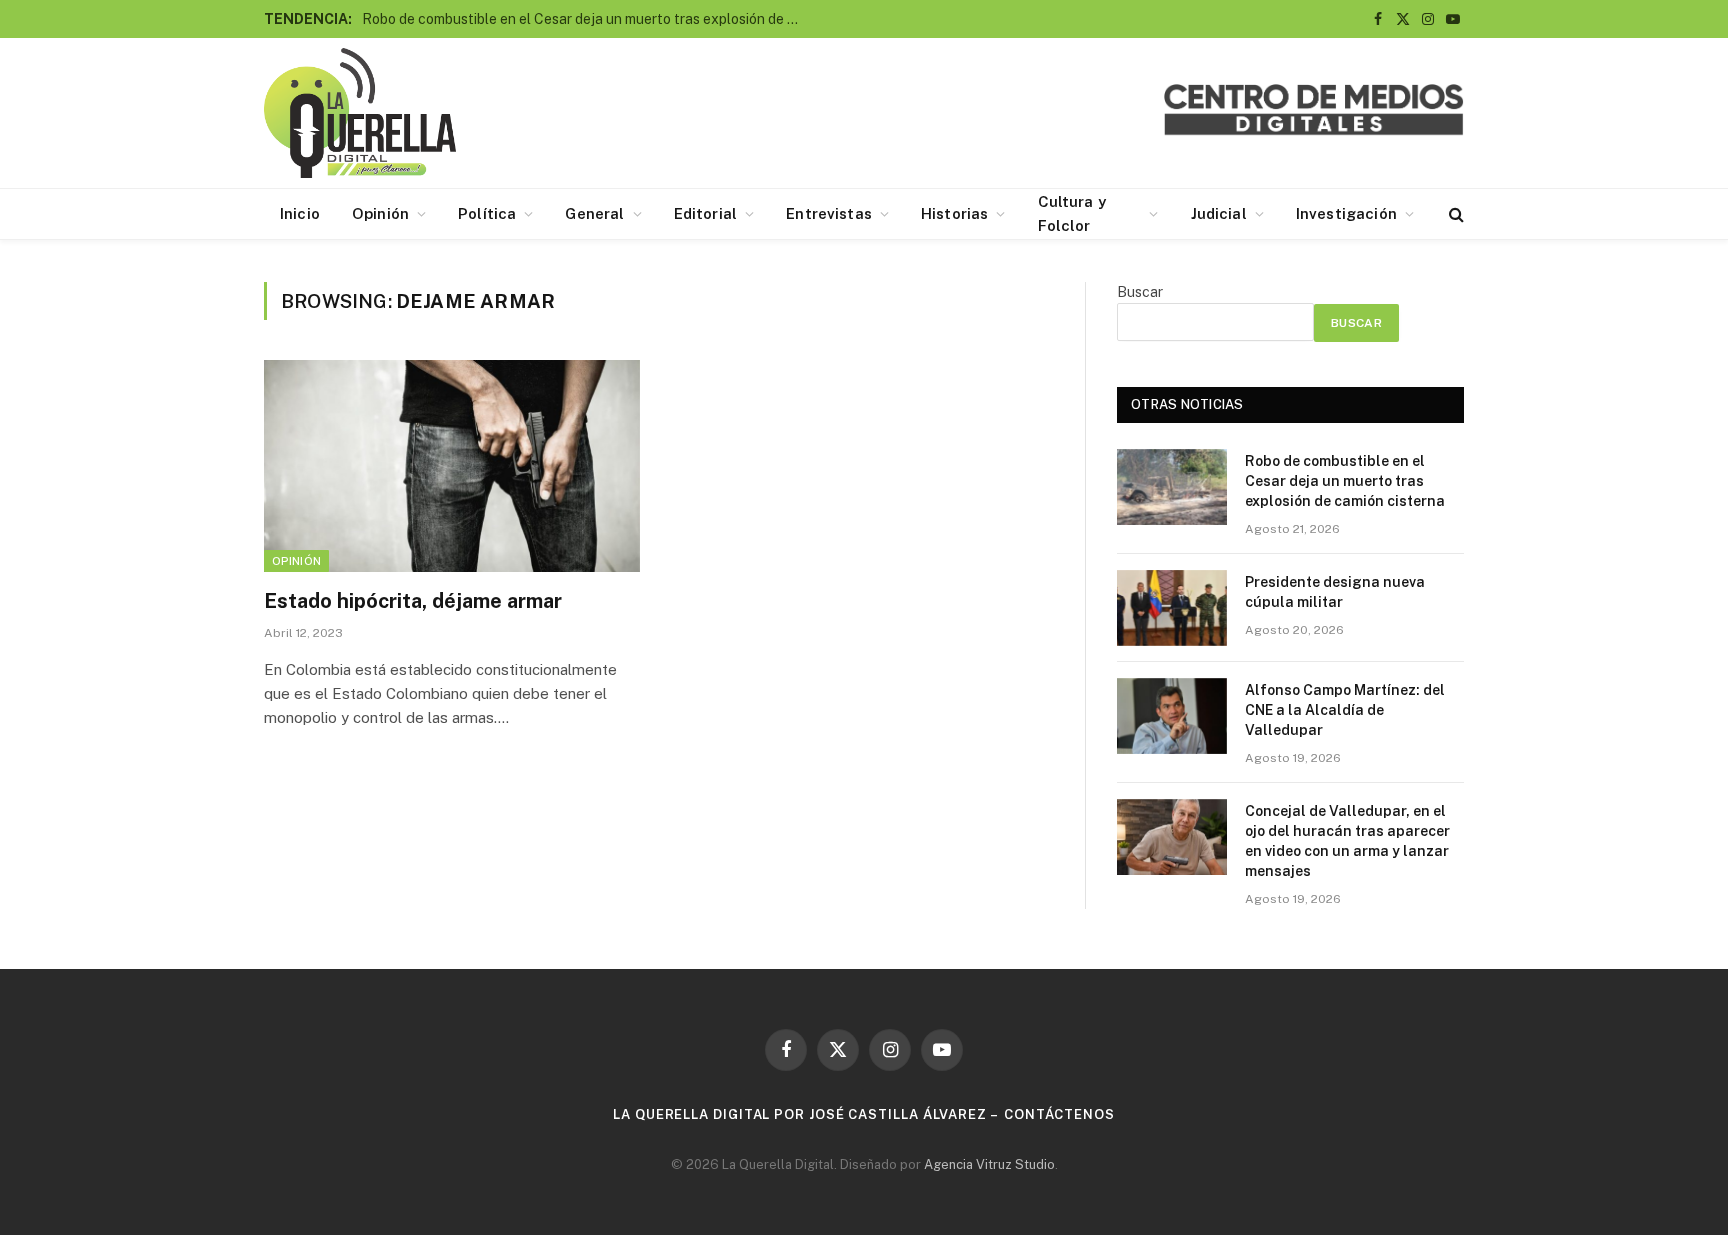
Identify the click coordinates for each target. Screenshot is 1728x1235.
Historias (954, 213)
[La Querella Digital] (360, 113)
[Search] (1454, 214)
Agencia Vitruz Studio (989, 1164)
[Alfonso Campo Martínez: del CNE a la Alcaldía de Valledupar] (1172, 716)
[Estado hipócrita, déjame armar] (452, 466)
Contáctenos (1059, 1114)
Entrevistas (829, 213)
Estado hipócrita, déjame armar (413, 601)
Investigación (1346, 213)
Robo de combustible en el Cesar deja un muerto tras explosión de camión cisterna (587, 19)
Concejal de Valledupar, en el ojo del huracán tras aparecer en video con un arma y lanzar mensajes (1347, 841)
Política (487, 213)
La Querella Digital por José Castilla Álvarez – (806, 1114)
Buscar (1140, 292)
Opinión (380, 213)
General (594, 213)
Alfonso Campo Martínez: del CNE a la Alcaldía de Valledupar (1345, 710)
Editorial (705, 213)
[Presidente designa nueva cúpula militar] (1172, 608)
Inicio (300, 213)
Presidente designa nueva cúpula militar (1335, 592)
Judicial (1219, 213)
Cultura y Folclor (1072, 213)
